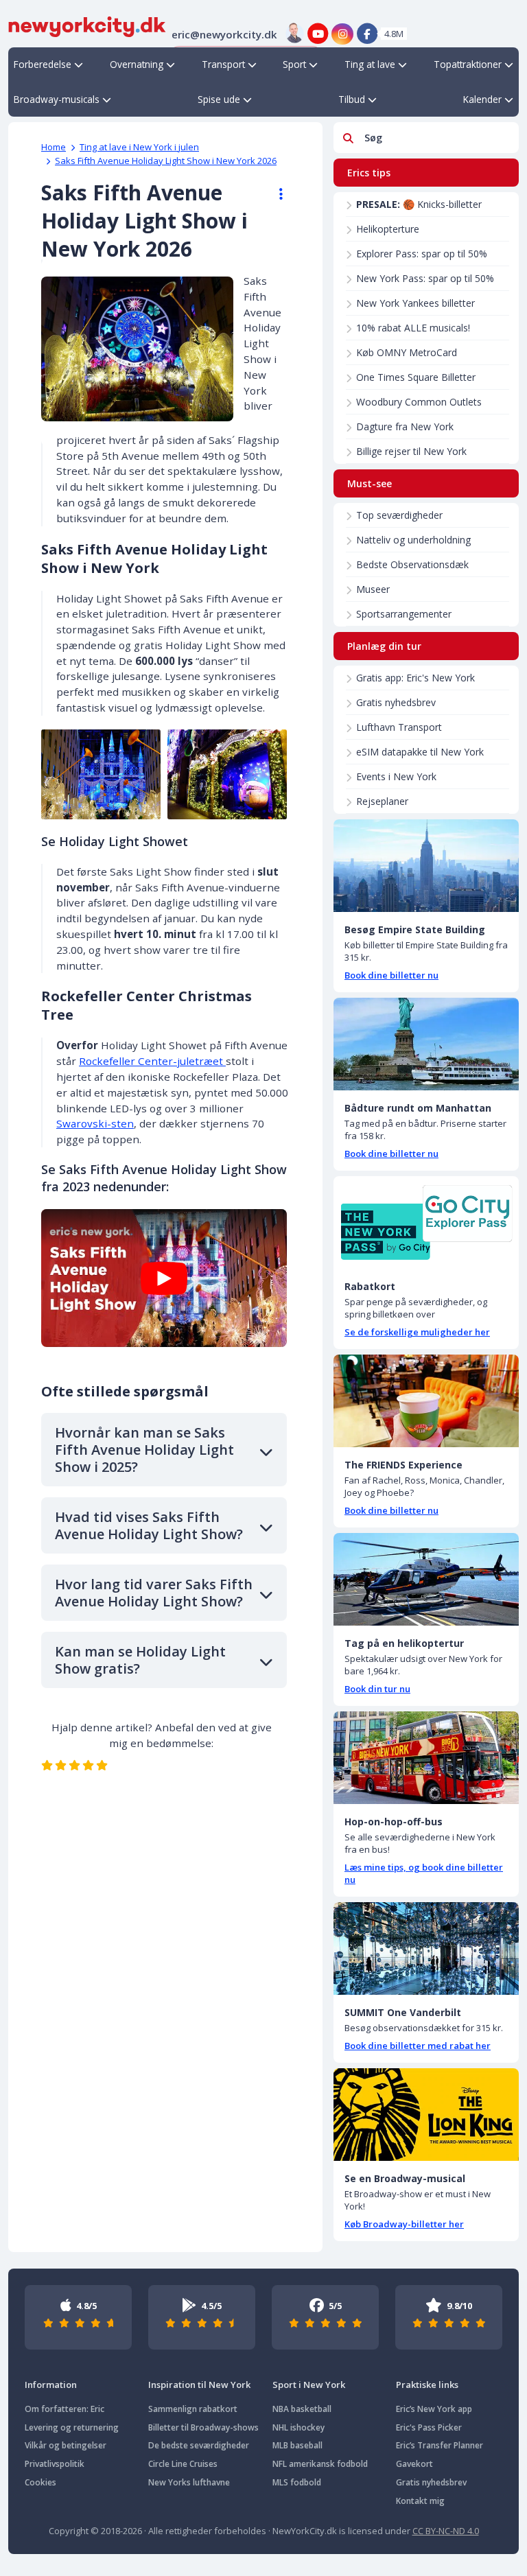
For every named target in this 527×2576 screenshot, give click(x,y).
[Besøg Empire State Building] (426, 866)
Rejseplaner (382, 801)
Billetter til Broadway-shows (203, 2427)
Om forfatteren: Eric (65, 2409)
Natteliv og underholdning (413, 540)
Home (54, 147)
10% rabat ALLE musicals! (413, 328)
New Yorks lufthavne (189, 2482)
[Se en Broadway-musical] (426, 2115)
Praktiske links (427, 2385)
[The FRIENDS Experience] (426, 1401)
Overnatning (137, 64)
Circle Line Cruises (183, 2464)
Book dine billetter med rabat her (418, 2046)
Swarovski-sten (95, 1123)
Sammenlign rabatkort (193, 2409)
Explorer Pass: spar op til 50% (422, 254)
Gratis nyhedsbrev (396, 702)
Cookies (40, 2482)
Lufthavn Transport (399, 727)
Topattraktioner (468, 64)
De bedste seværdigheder (199, 2445)
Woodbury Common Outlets (419, 402)
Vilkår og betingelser (66, 2445)
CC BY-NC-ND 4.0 (446, 2531)
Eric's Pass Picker (429, 2427)
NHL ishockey (298, 2427)
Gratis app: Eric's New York (415, 678)
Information (51, 2385)
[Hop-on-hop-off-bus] (426, 1758)
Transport (223, 64)
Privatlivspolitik (55, 2464)
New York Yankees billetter (415, 303)
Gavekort (414, 2464)
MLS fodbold (297, 2482)
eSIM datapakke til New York (420, 752)
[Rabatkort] (426, 1222)
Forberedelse (43, 64)
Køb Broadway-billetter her (404, 2224)
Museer (373, 589)
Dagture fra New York (405, 426)
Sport (294, 64)
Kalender (482, 99)
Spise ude (219, 99)
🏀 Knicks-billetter (419, 204)
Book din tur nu (377, 1689)
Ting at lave (370, 64)
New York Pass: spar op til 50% (425, 278)
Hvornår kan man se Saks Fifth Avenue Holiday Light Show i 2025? (144, 1450)
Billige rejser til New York (411, 451)
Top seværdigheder (399, 515)
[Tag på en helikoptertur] (426, 1579)
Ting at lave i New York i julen (139, 147)
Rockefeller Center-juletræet (152, 1061)
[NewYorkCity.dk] (87, 25)
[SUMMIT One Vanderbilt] (426, 1948)
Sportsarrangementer (404, 614)
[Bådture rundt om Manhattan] (426, 1044)
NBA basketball (302, 2409)
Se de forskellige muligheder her (417, 1332)
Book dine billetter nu (391, 975)
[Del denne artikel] (274, 194)
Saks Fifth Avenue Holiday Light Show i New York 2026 (166, 161)
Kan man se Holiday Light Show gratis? (140, 1660)
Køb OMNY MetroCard (407, 352)
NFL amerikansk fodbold (320, 2464)
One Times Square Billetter (416, 377)
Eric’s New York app (434, 2409)
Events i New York (396, 776)
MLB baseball (297, 2445)
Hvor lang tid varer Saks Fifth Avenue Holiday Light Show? (154, 1593)
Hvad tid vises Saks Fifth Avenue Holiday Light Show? (149, 1525)
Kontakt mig (420, 2501)
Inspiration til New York (199, 2385)
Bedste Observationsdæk (412, 564)
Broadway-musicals (57, 99)
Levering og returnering (72, 2427)
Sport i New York (309, 2385)
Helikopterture (388, 229)
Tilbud (352, 99)
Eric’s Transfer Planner (440, 2445)
